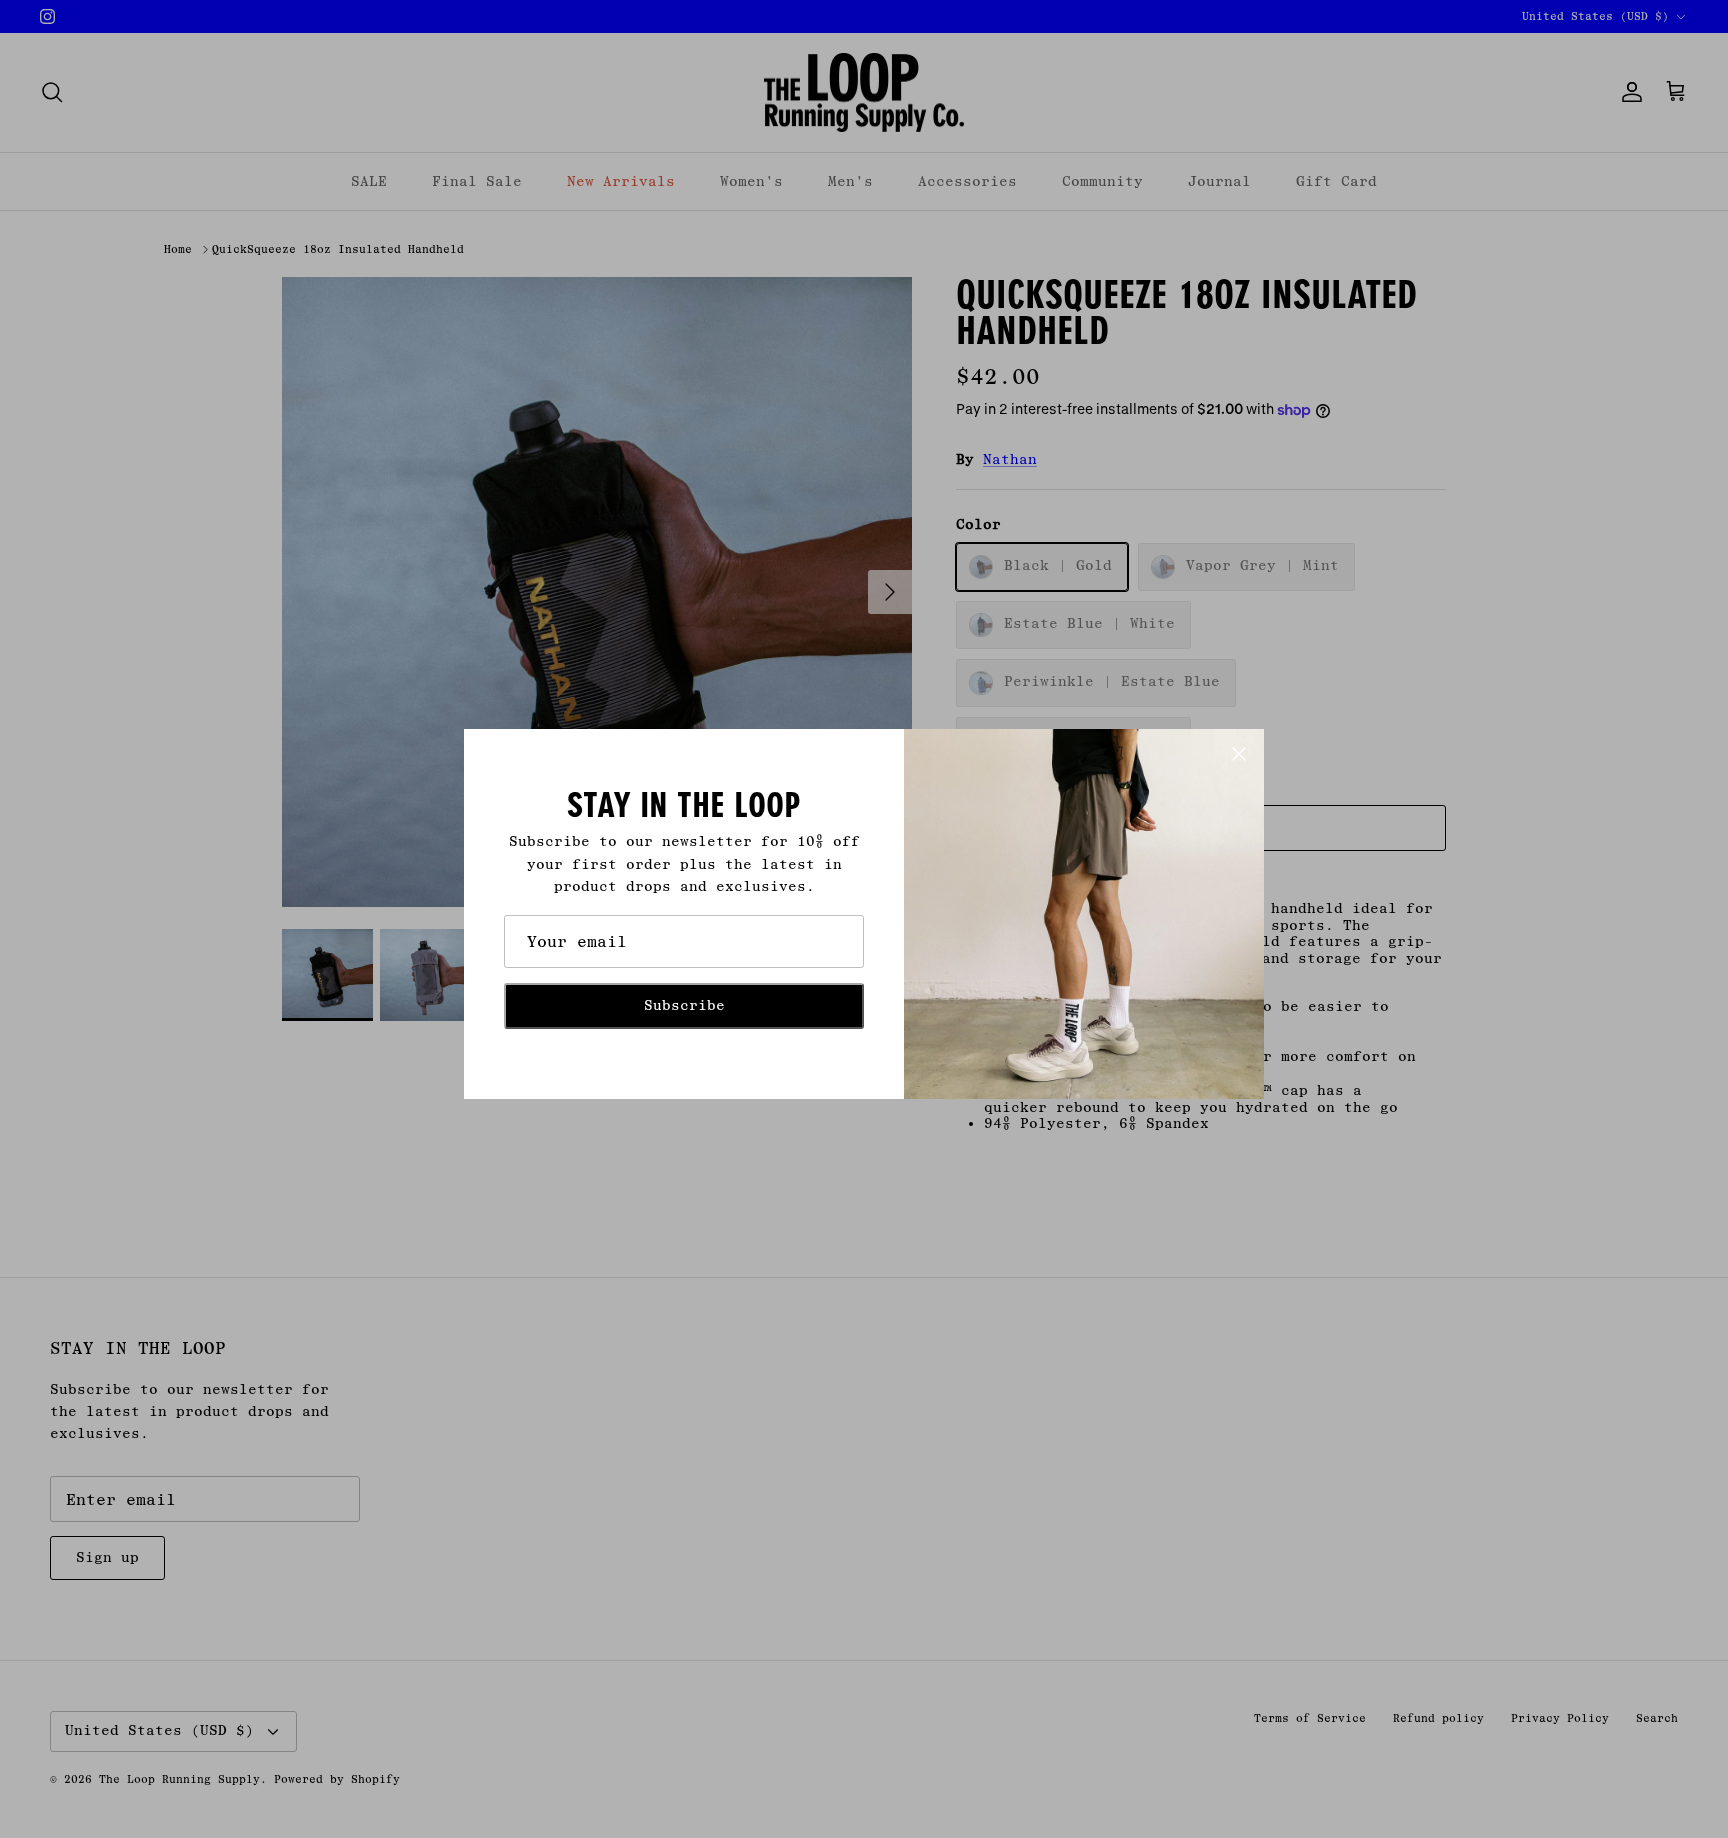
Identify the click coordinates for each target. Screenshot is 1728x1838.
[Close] (1239, 754)
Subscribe (684, 1005)
